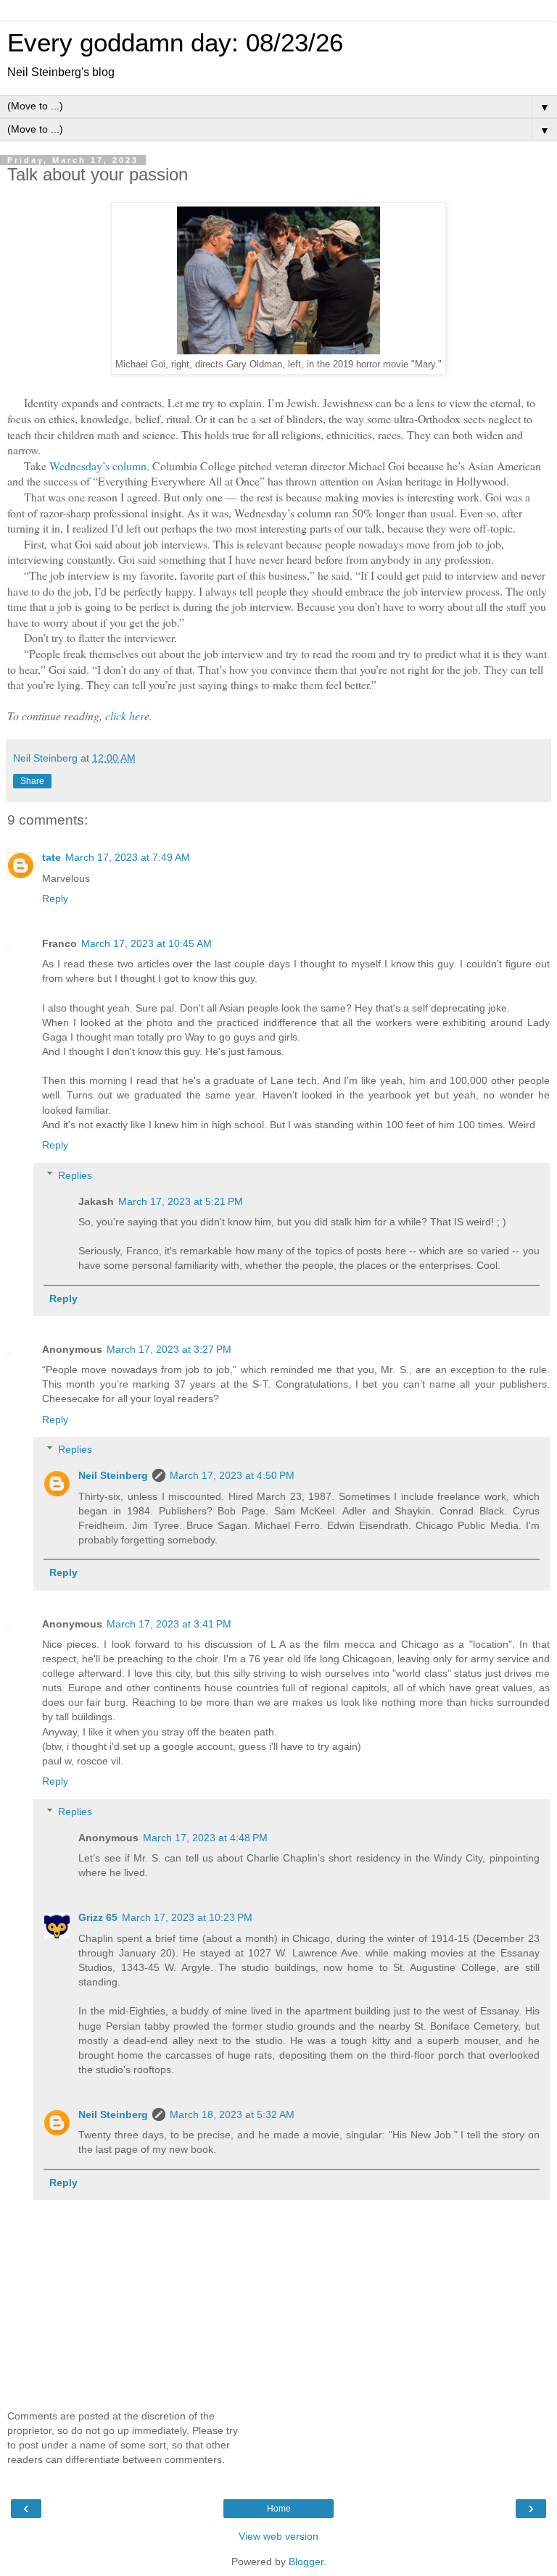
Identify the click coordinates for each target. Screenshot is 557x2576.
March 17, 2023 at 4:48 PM (205, 1838)
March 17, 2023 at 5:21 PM (181, 1201)
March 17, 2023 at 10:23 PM (187, 1917)
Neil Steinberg (113, 1475)
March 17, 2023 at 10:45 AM (147, 943)
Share (32, 781)
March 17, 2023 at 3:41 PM (169, 1624)
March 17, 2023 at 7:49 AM (128, 857)
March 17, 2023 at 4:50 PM (232, 1475)
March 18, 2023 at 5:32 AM (232, 2114)
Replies (75, 1175)
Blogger (306, 2562)
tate (51, 857)
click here (127, 716)
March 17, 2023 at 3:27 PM (169, 1349)
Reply (55, 899)
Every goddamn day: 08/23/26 (175, 43)
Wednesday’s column (98, 466)
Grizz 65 (98, 1917)
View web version (278, 2536)
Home (279, 2509)
